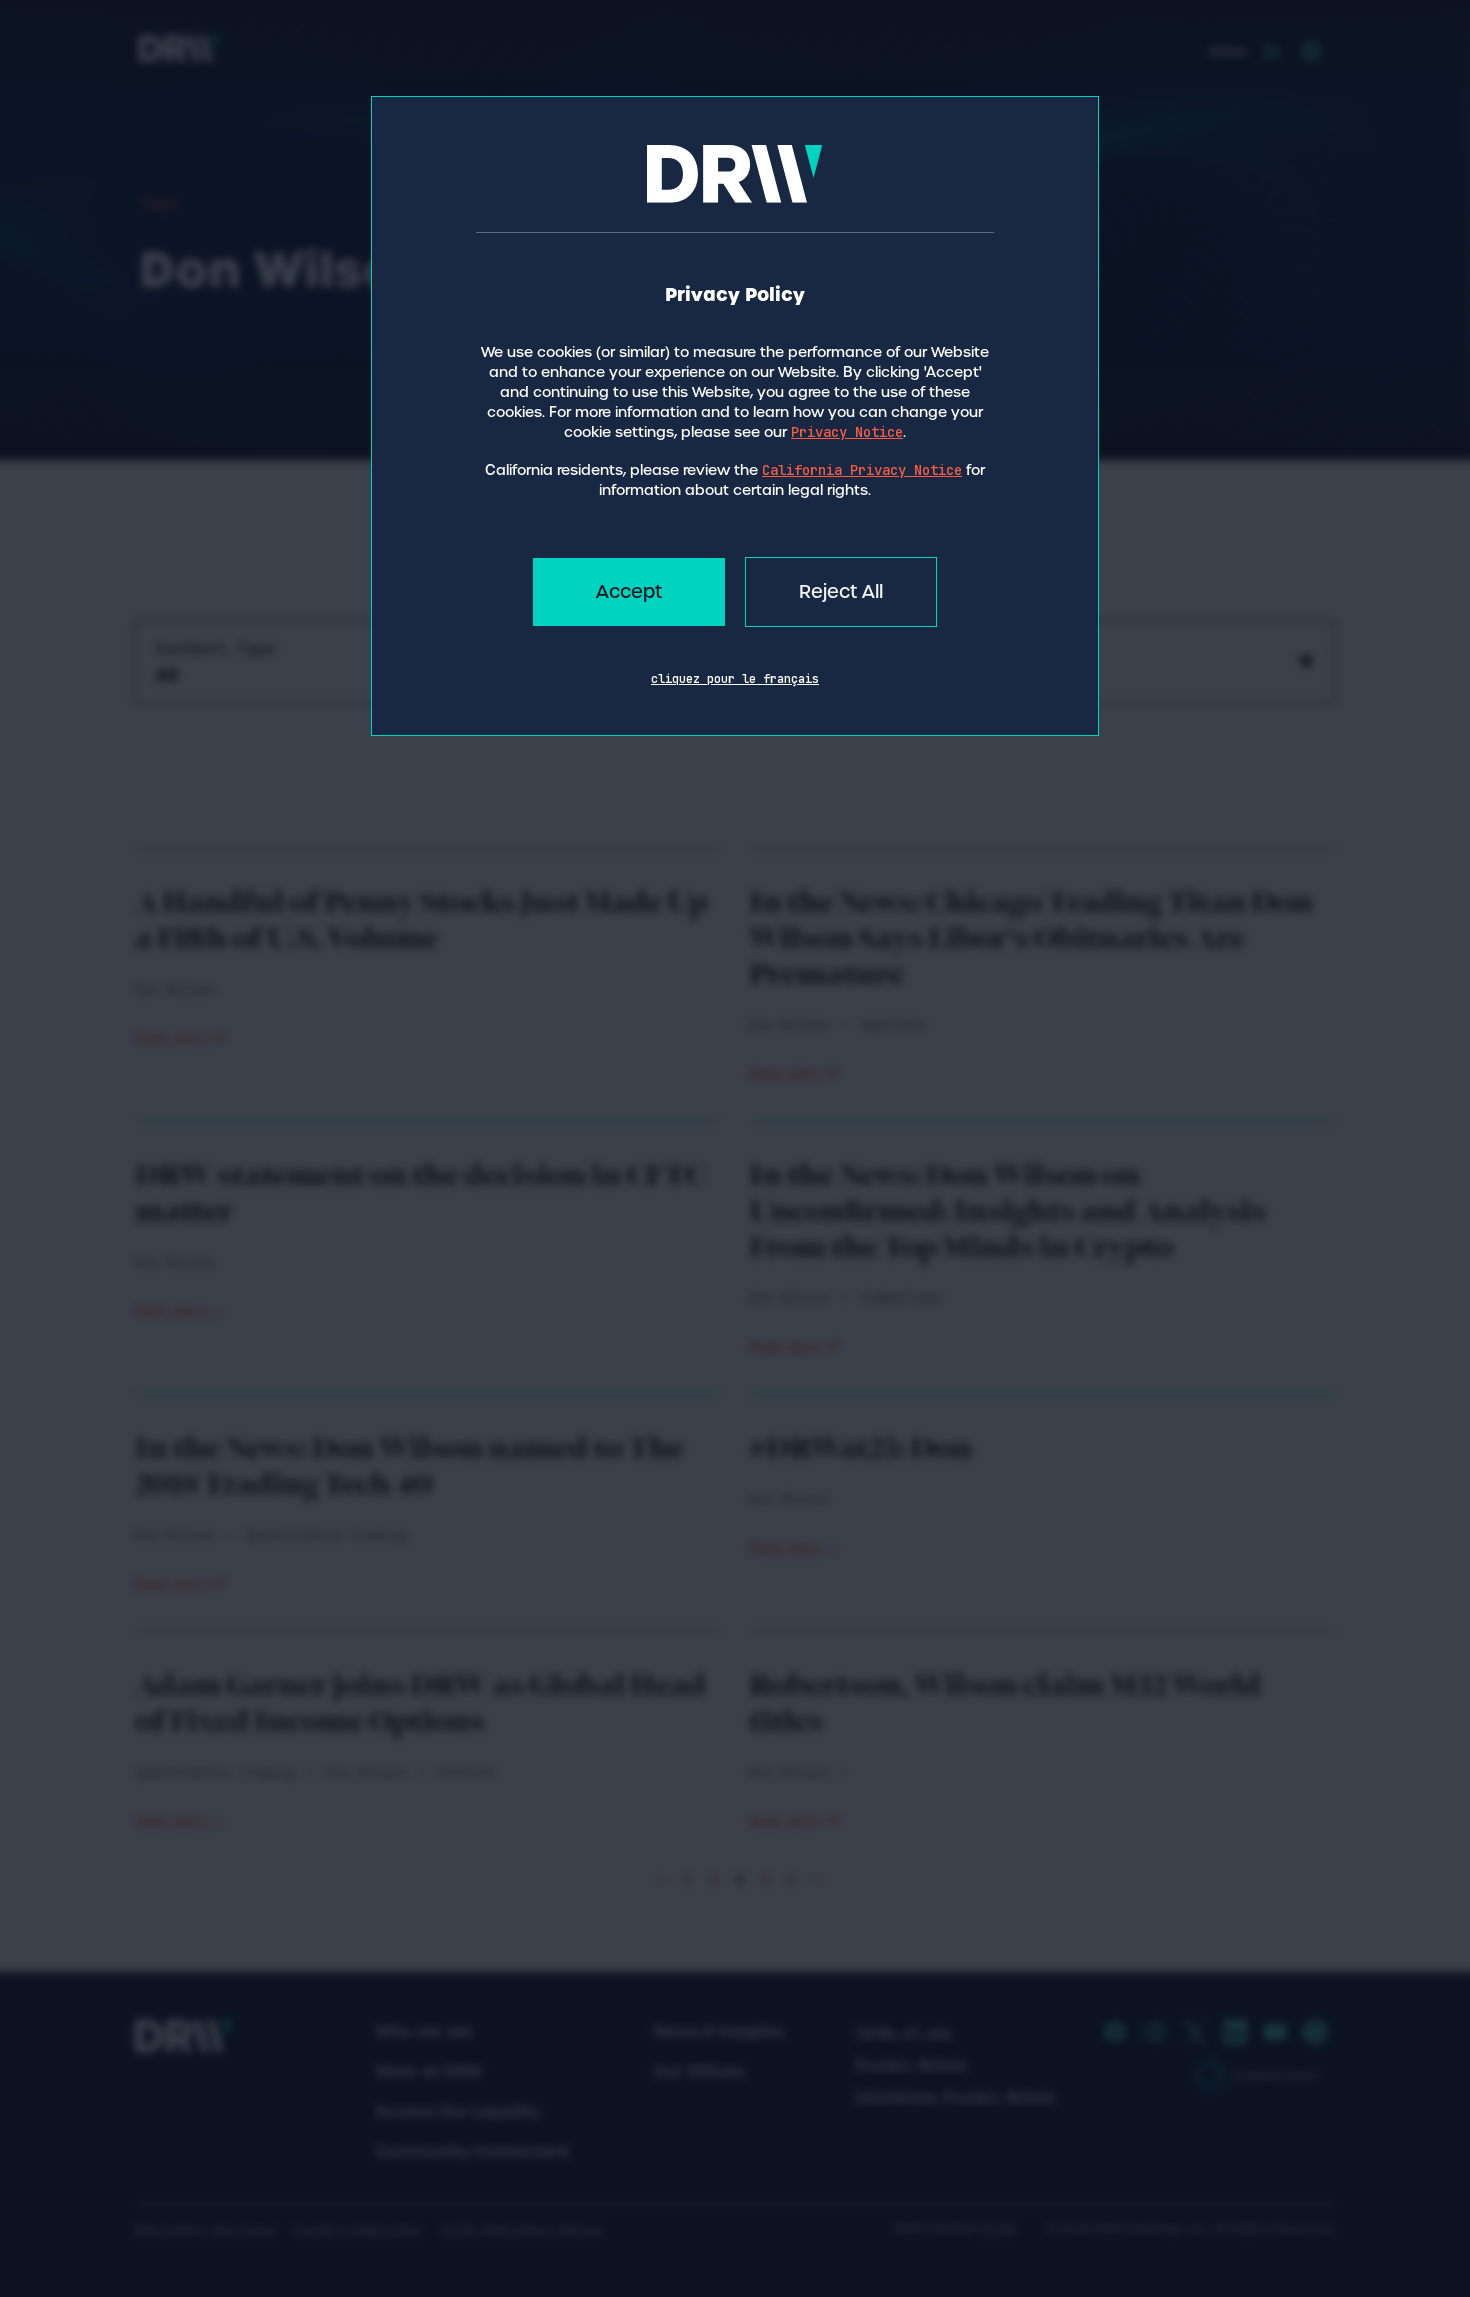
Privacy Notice (847, 432)
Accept (629, 591)
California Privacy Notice (862, 470)
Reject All (841, 591)
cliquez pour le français (735, 679)
